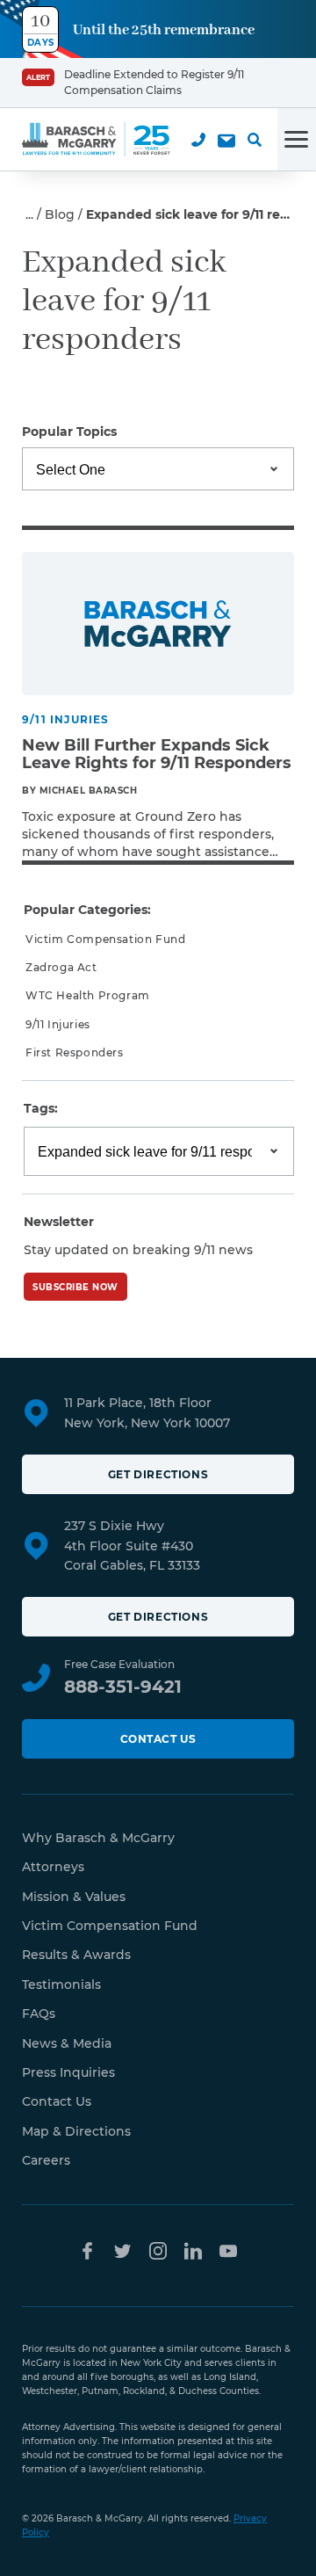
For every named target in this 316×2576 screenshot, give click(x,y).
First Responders (75, 1052)
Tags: (41, 1108)
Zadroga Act (61, 967)
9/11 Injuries (58, 1024)
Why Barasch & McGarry (98, 1838)
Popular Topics (69, 432)
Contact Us (158, 1739)
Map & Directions (76, 2131)
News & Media (67, 2043)
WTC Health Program (88, 995)
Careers (46, 2160)
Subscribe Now (75, 1287)
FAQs (39, 2014)
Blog (60, 214)
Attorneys (53, 1867)
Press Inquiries (68, 2072)
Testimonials (61, 1985)
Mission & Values (74, 1897)
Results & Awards (76, 1955)
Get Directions (158, 1474)
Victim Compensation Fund (105, 939)
